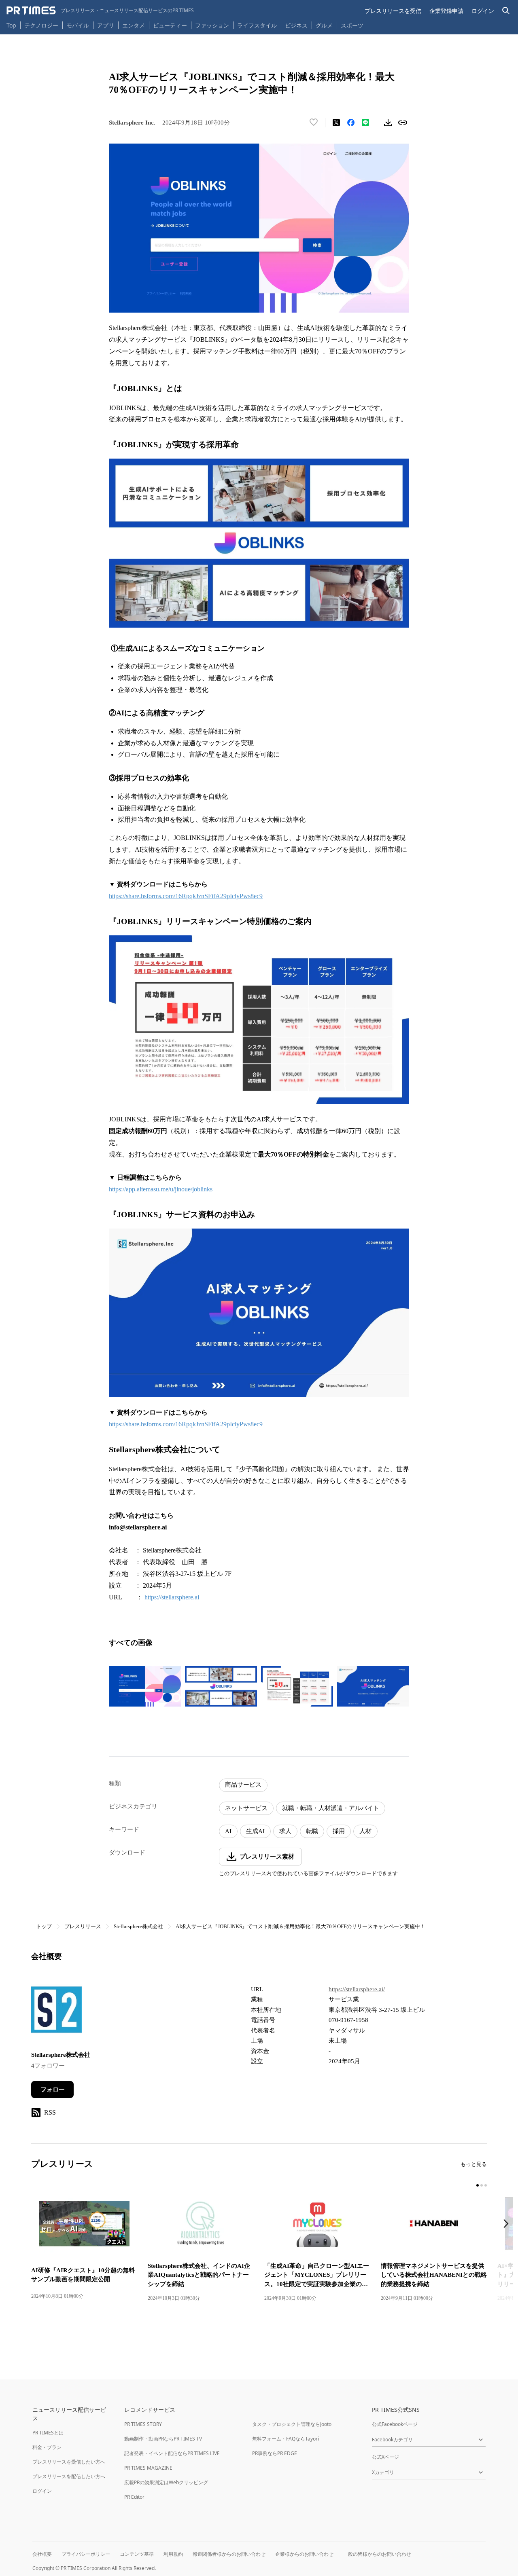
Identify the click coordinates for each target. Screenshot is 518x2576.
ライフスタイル (257, 25)
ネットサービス (246, 1808)
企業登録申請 (446, 11)
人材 (365, 1831)
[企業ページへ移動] (56, 2012)
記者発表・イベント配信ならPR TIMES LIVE (172, 2453)
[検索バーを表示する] (506, 11)
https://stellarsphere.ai (172, 1597)
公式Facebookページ (395, 2424)
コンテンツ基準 (137, 2554)
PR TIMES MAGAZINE (148, 2468)
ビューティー (170, 25)
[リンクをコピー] (403, 123)
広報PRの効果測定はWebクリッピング (166, 2482)
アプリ (106, 25)
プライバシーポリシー (86, 2554)
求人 (285, 1831)
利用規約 (173, 2554)
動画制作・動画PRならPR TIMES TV (163, 2439)
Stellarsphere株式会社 (138, 1926)
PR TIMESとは (48, 2433)
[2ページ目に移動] (482, 2185)
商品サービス (243, 1785)
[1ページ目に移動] (478, 2185)
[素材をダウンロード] (388, 123)
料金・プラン (47, 2447)
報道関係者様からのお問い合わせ (229, 2554)
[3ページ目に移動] (486, 2185)
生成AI (255, 1831)
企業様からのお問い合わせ (304, 2554)
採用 (339, 1831)
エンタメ (134, 25)
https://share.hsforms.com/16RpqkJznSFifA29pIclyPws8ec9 (186, 896)
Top (11, 25)
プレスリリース (83, 1926)
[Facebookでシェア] (351, 123)
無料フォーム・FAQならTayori (286, 2439)
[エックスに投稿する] (336, 123)
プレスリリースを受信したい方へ (69, 2462)
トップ (44, 1926)
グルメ (324, 25)
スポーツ (352, 25)
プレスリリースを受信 (393, 11)
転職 (312, 1831)
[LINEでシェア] (365, 123)
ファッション (212, 25)
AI (228, 1831)
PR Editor (134, 2497)
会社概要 (42, 2554)
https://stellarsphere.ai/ (357, 1989)
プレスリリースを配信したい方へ (69, 2476)
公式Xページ (385, 2457)
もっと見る (474, 2164)
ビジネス (296, 25)
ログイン (483, 11)
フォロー (53, 2090)
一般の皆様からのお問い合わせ (377, 2554)
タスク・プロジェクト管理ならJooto (292, 2424)
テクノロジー (41, 25)
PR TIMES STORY (143, 2424)
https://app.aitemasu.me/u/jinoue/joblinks (161, 1189)
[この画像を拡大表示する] (145, 1686)
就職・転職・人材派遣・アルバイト (331, 1808)
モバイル (78, 25)
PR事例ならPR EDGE (275, 2453)
